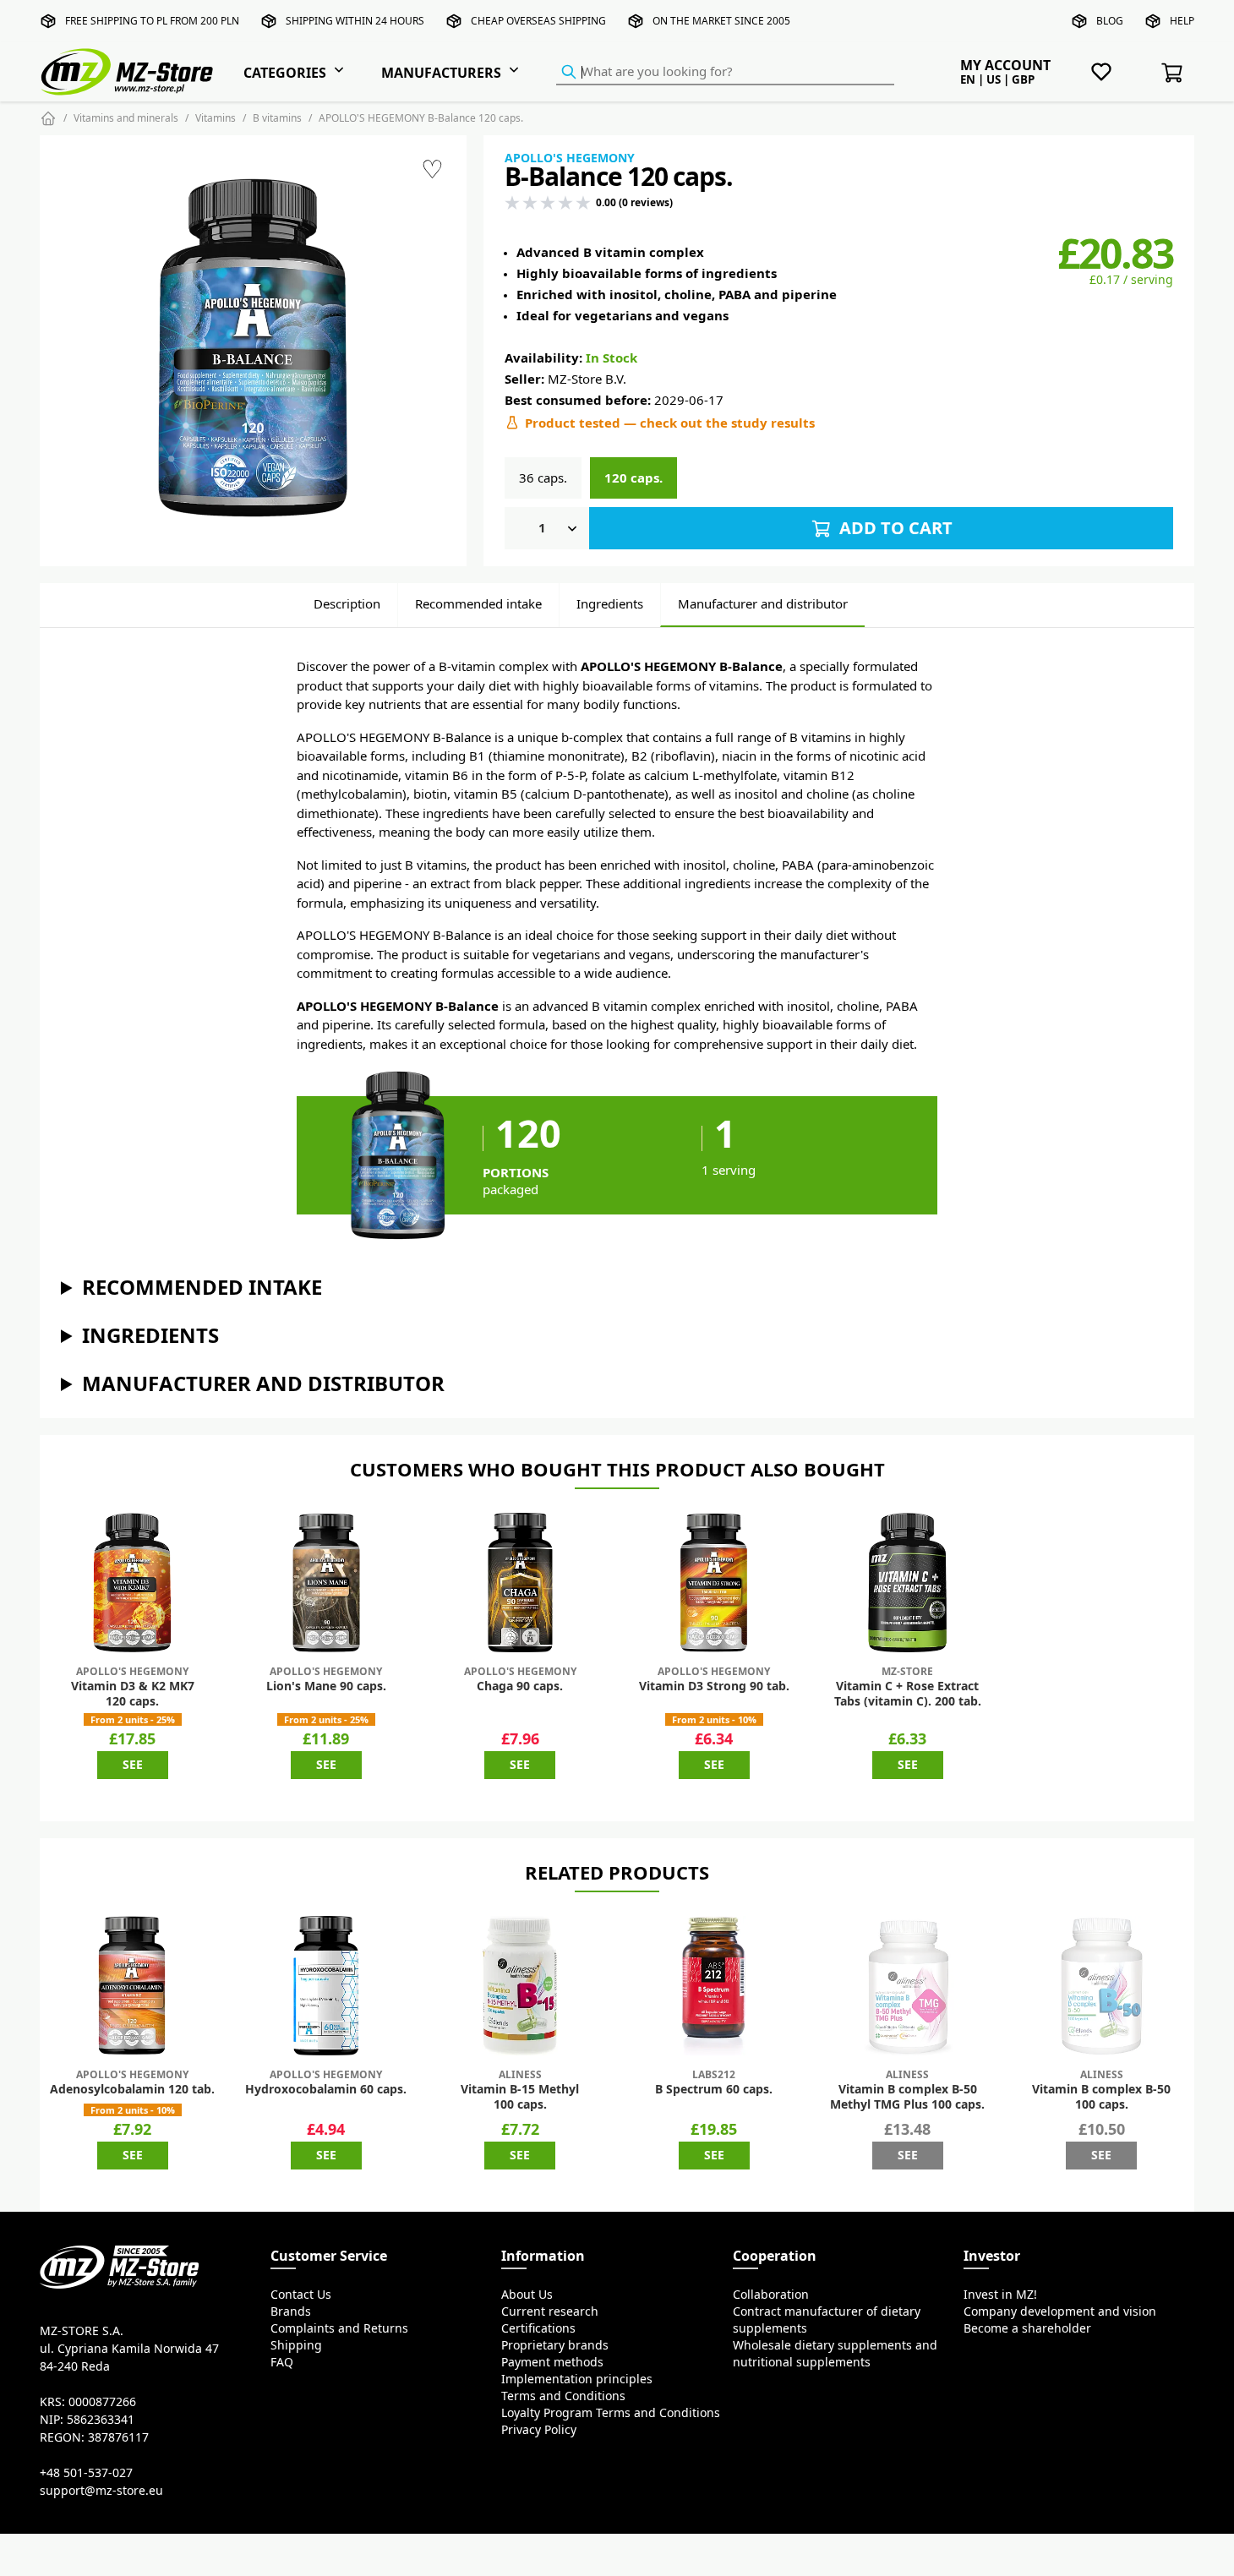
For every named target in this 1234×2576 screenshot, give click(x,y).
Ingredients (610, 604)
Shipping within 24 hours (355, 21)
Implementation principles (577, 2379)
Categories (285, 73)
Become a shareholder (1027, 2328)
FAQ (282, 2362)
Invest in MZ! (1000, 2295)
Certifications (538, 2328)
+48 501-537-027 (86, 2473)
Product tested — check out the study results (670, 423)
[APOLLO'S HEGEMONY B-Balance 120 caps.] (253, 348)
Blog (1110, 21)
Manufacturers (441, 73)
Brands (291, 2311)
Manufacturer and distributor (763, 604)
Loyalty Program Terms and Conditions (611, 2413)
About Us (527, 2295)
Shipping (296, 2345)
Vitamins (216, 118)
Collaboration (771, 2295)
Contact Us (301, 2295)
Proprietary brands (555, 2345)
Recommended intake (478, 604)
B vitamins (277, 118)
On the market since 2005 (721, 21)
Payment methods (552, 2362)
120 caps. (633, 478)
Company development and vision (1060, 2311)
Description (347, 604)
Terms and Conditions (563, 2396)
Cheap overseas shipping (538, 21)
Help (1182, 21)
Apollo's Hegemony (570, 158)
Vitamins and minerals (126, 118)
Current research (550, 2311)
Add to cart (894, 528)
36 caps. (543, 478)
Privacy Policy (539, 2430)
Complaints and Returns (339, 2328)
